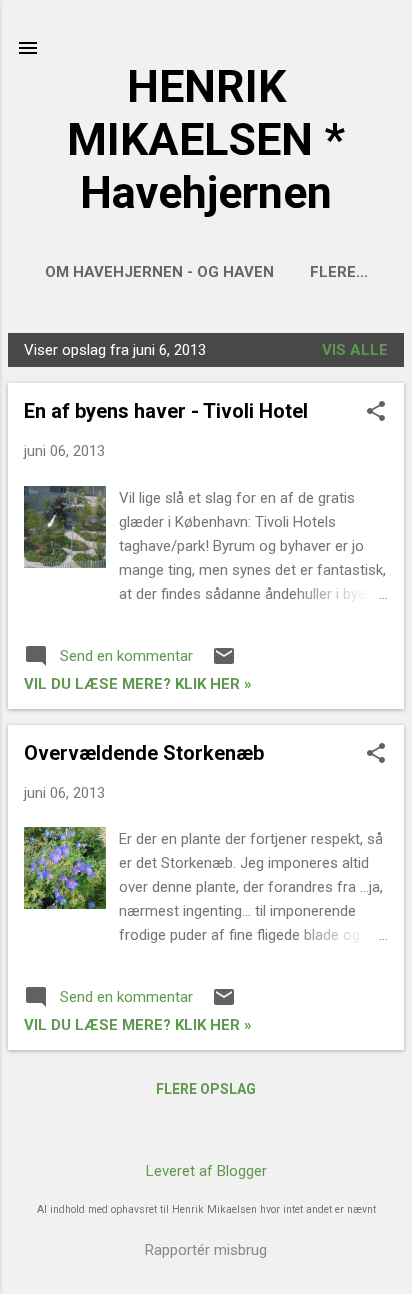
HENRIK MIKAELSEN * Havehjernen (206, 139)
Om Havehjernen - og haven (159, 272)
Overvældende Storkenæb (144, 753)
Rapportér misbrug (206, 1250)
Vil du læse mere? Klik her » (138, 684)
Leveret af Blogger (206, 1171)
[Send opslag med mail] (224, 663)
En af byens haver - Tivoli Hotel (166, 411)
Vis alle (355, 350)
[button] (376, 413)
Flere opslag (206, 1089)
